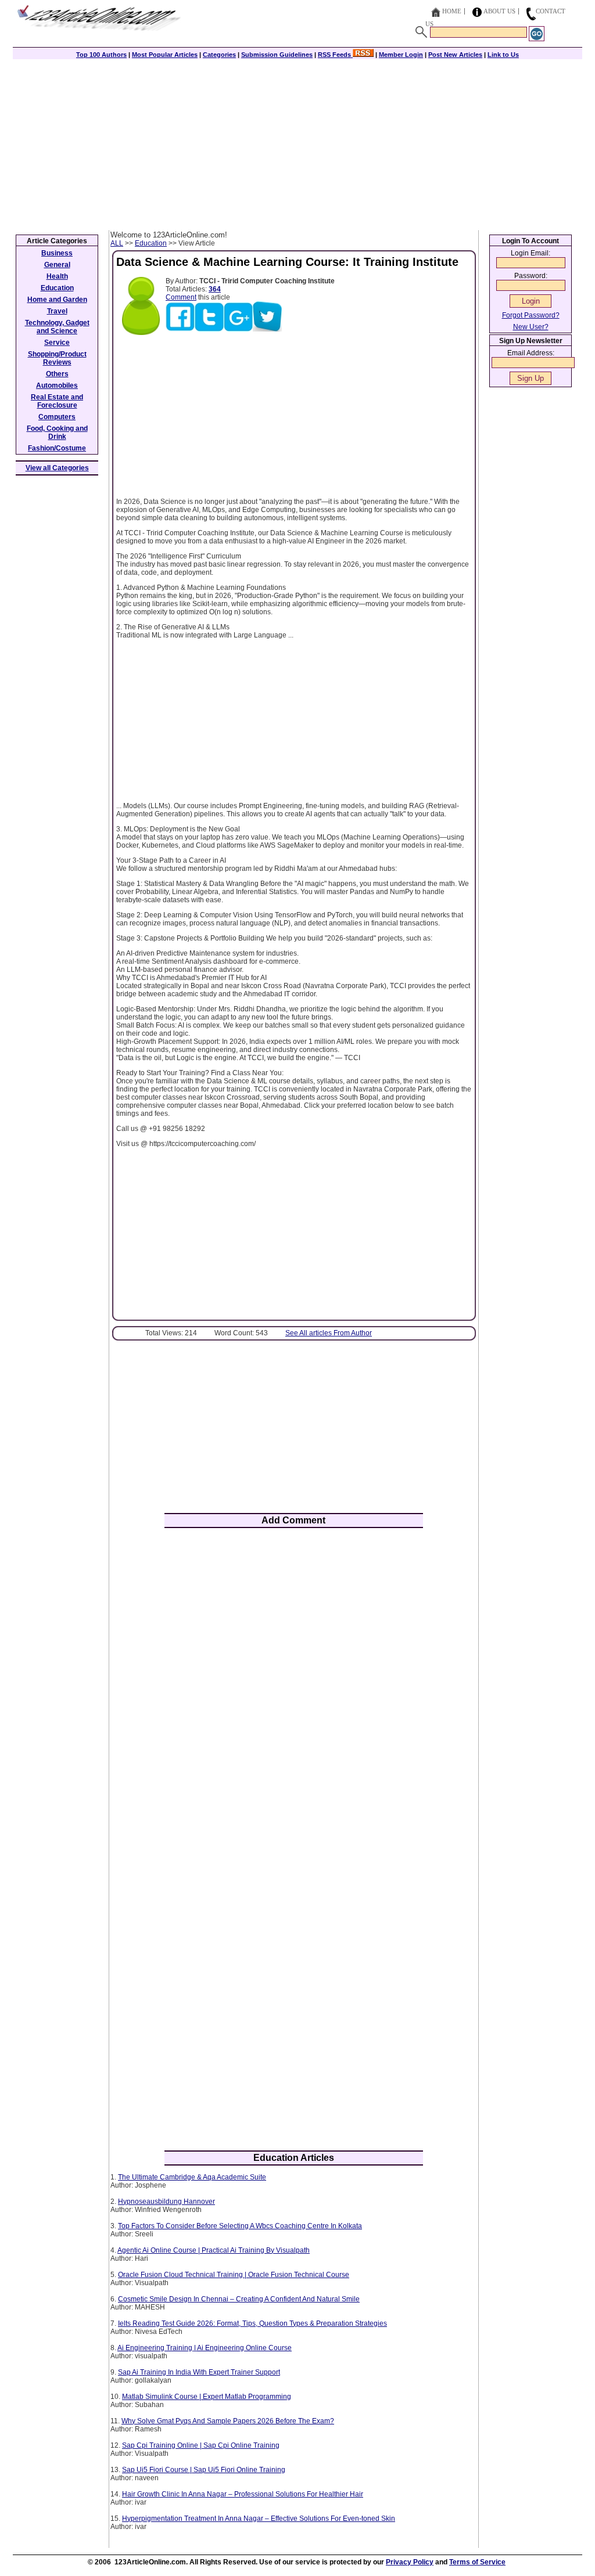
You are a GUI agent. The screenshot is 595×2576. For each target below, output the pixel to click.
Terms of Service (477, 2562)
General (57, 265)
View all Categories (57, 468)
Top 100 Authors (101, 55)
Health (57, 276)
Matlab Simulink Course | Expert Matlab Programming (207, 2397)
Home (452, 11)
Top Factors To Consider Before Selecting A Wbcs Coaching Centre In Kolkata (240, 2226)
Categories (219, 55)
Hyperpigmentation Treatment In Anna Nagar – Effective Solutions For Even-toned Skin (259, 2519)
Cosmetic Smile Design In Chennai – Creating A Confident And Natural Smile (239, 2299)
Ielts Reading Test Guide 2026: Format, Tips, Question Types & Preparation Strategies (252, 2323)
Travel (57, 311)
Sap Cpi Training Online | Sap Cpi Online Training (201, 2445)
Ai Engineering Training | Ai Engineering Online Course (205, 2348)
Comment (181, 297)
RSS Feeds (335, 55)
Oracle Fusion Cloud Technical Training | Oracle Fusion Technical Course (234, 2275)
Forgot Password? (531, 315)
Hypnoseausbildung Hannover (166, 2202)
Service (57, 343)
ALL (117, 243)
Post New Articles (455, 55)
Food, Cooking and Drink (57, 433)
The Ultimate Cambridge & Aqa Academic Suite (192, 2177)
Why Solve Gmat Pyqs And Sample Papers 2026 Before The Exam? (228, 2421)
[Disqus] (294, 1689)
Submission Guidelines (277, 55)
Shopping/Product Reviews (57, 358)
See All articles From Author (329, 1333)
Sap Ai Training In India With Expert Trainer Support (199, 2372)
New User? (531, 327)
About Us (499, 11)
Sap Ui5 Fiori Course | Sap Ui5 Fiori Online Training (204, 2470)
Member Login (401, 55)
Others (57, 374)
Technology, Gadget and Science (57, 327)
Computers (57, 417)
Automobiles (57, 386)
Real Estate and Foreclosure (57, 401)
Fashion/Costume (57, 448)
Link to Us (503, 55)
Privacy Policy (410, 2562)
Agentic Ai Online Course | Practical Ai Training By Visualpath (214, 2250)
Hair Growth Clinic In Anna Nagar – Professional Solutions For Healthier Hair (243, 2494)
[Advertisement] (297, 143)
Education (151, 243)
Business (57, 253)
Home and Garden (57, 300)
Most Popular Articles (165, 55)
